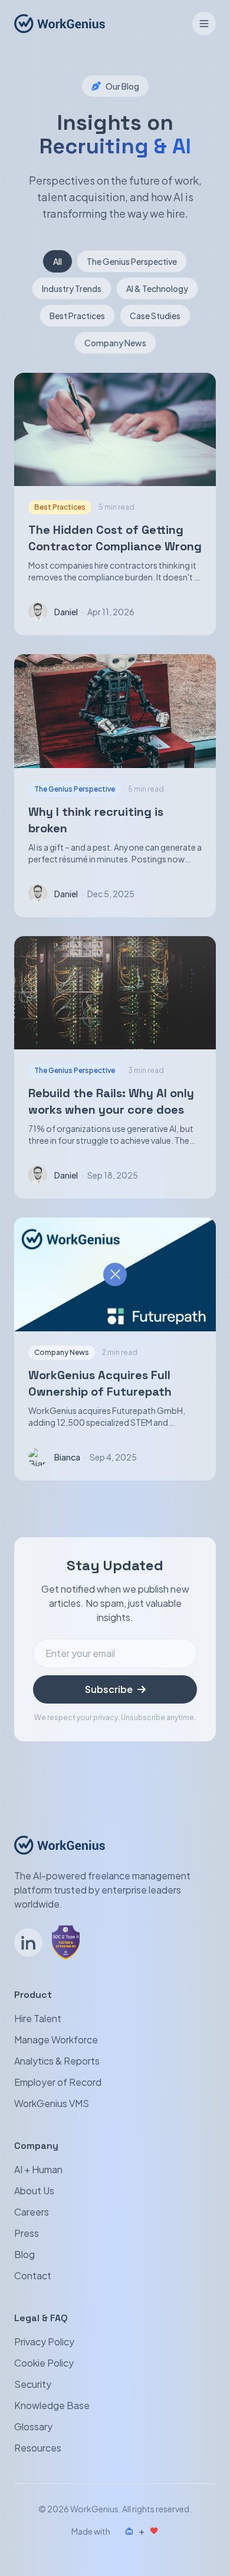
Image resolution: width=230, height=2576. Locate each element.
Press (27, 2233)
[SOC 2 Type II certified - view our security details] (66, 1942)
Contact (33, 2275)
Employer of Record (58, 2082)
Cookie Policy (44, 2363)
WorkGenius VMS (52, 2103)
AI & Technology (157, 288)
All (57, 261)
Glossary (33, 2426)
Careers (32, 2212)
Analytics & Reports (57, 2061)
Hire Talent (38, 2018)
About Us (34, 2191)
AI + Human (38, 2169)
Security (33, 2384)
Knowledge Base (52, 2405)
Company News (115, 343)
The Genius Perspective (132, 261)
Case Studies (155, 316)
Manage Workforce (56, 2040)
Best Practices (77, 316)
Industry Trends (72, 288)
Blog (24, 2254)
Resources (38, 2448)
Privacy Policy (44, 2342)
